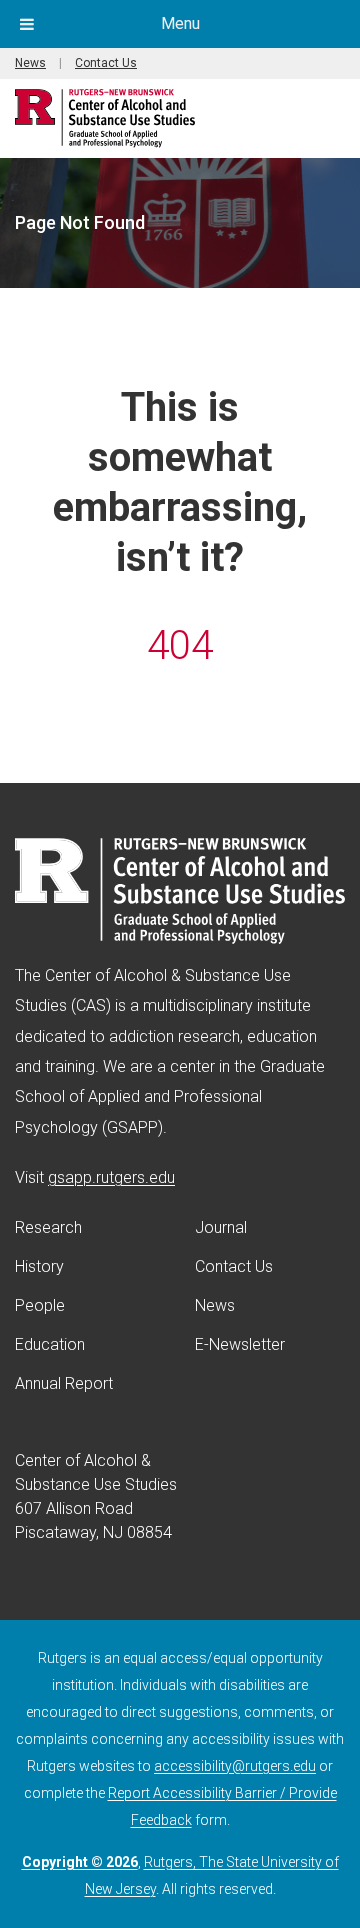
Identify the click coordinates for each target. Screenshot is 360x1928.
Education (50, 1344)
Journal (221, 1227)
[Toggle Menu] (27, 24)
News (30, 63)
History (39, 1266)
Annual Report (64, 1383)
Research (48, 1227)
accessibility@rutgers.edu (235, 1766)
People (40, 1305)
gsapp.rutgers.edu (111, 1177)
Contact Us (106, 63)
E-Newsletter (240, 1344)
